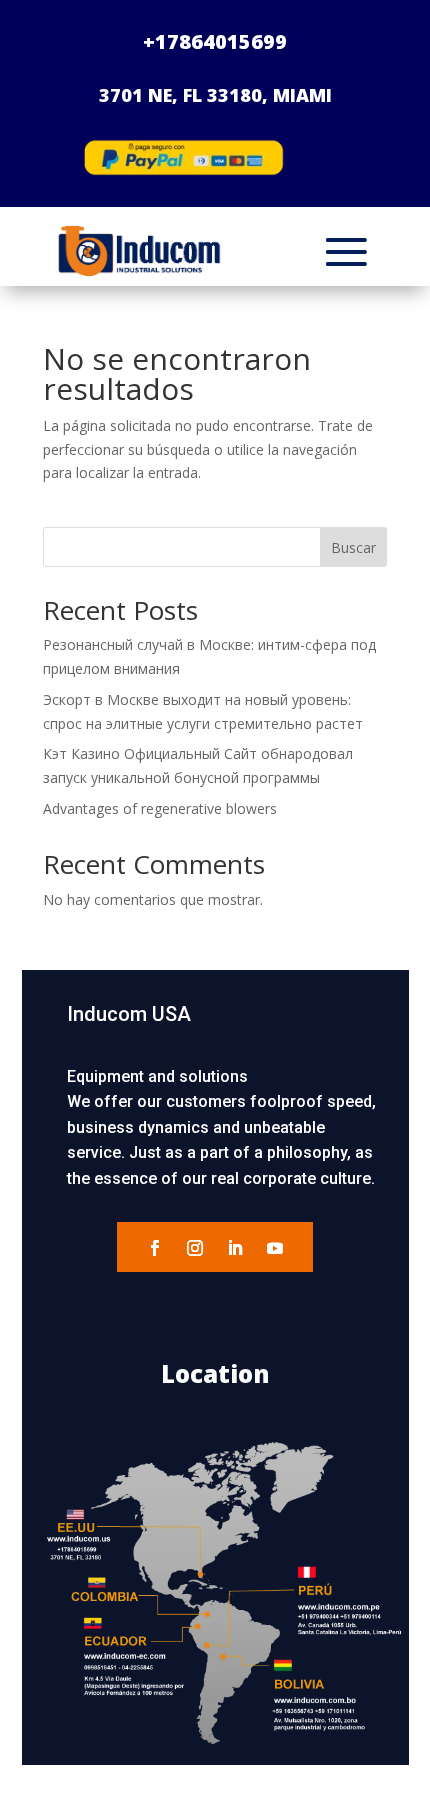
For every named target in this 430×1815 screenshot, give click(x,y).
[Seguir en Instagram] (195, 1248)
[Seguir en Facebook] (155, 1248)
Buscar (353, 547)
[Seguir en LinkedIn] (235, 1248)
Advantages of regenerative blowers (160, 808)
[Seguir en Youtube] (275, 1248)
